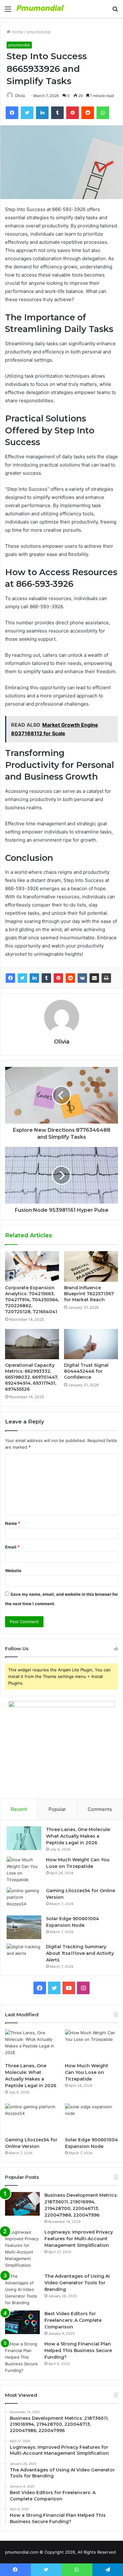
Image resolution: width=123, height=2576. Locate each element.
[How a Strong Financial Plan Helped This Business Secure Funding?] (22, 2357)
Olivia (20, 96)
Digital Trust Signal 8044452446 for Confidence (86, 1371)
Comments (100, 1809)
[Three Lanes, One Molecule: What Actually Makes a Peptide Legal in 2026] (24, 1838)
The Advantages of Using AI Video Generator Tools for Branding (77, 2283)
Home (17, 32)
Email (12, 1547)
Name (13, 1523)
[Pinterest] (58, 978)
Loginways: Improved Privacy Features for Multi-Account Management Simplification (79, 2239)
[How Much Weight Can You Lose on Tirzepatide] (24, 1870)
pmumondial (39, 32)
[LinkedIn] (34, 978)
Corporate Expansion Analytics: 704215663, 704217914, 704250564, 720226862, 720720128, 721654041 (32, 1300)
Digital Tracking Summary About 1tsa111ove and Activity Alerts (80, 1953)
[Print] (106, 978)
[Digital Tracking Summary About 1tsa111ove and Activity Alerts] (24, 1955)
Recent (19, 1809)
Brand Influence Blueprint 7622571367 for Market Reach (89, 1294)
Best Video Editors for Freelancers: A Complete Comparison (73, 2320)
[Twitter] (22, 978)
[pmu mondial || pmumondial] (41, 9)
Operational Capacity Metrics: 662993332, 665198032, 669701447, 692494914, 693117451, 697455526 (32, 1377)
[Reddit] (70, 978)
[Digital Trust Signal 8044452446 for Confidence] (91, 1344)
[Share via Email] (94, 978)
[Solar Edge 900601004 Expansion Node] (24, 1927)
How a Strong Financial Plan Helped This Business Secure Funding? (78, 2350)
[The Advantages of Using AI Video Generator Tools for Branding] (22, 2290)
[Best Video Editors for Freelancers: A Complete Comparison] (22, 2322)
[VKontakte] (82, 978)
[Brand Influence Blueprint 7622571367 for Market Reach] (91, 1266)
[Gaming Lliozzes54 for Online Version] (24, 1899)
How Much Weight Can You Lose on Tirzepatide (87, 2072)
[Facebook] (10, 978)
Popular (57, 1809)
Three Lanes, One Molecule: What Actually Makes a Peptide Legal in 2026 (78, 1836)
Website (13, 1571)
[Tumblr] (46, 978)
